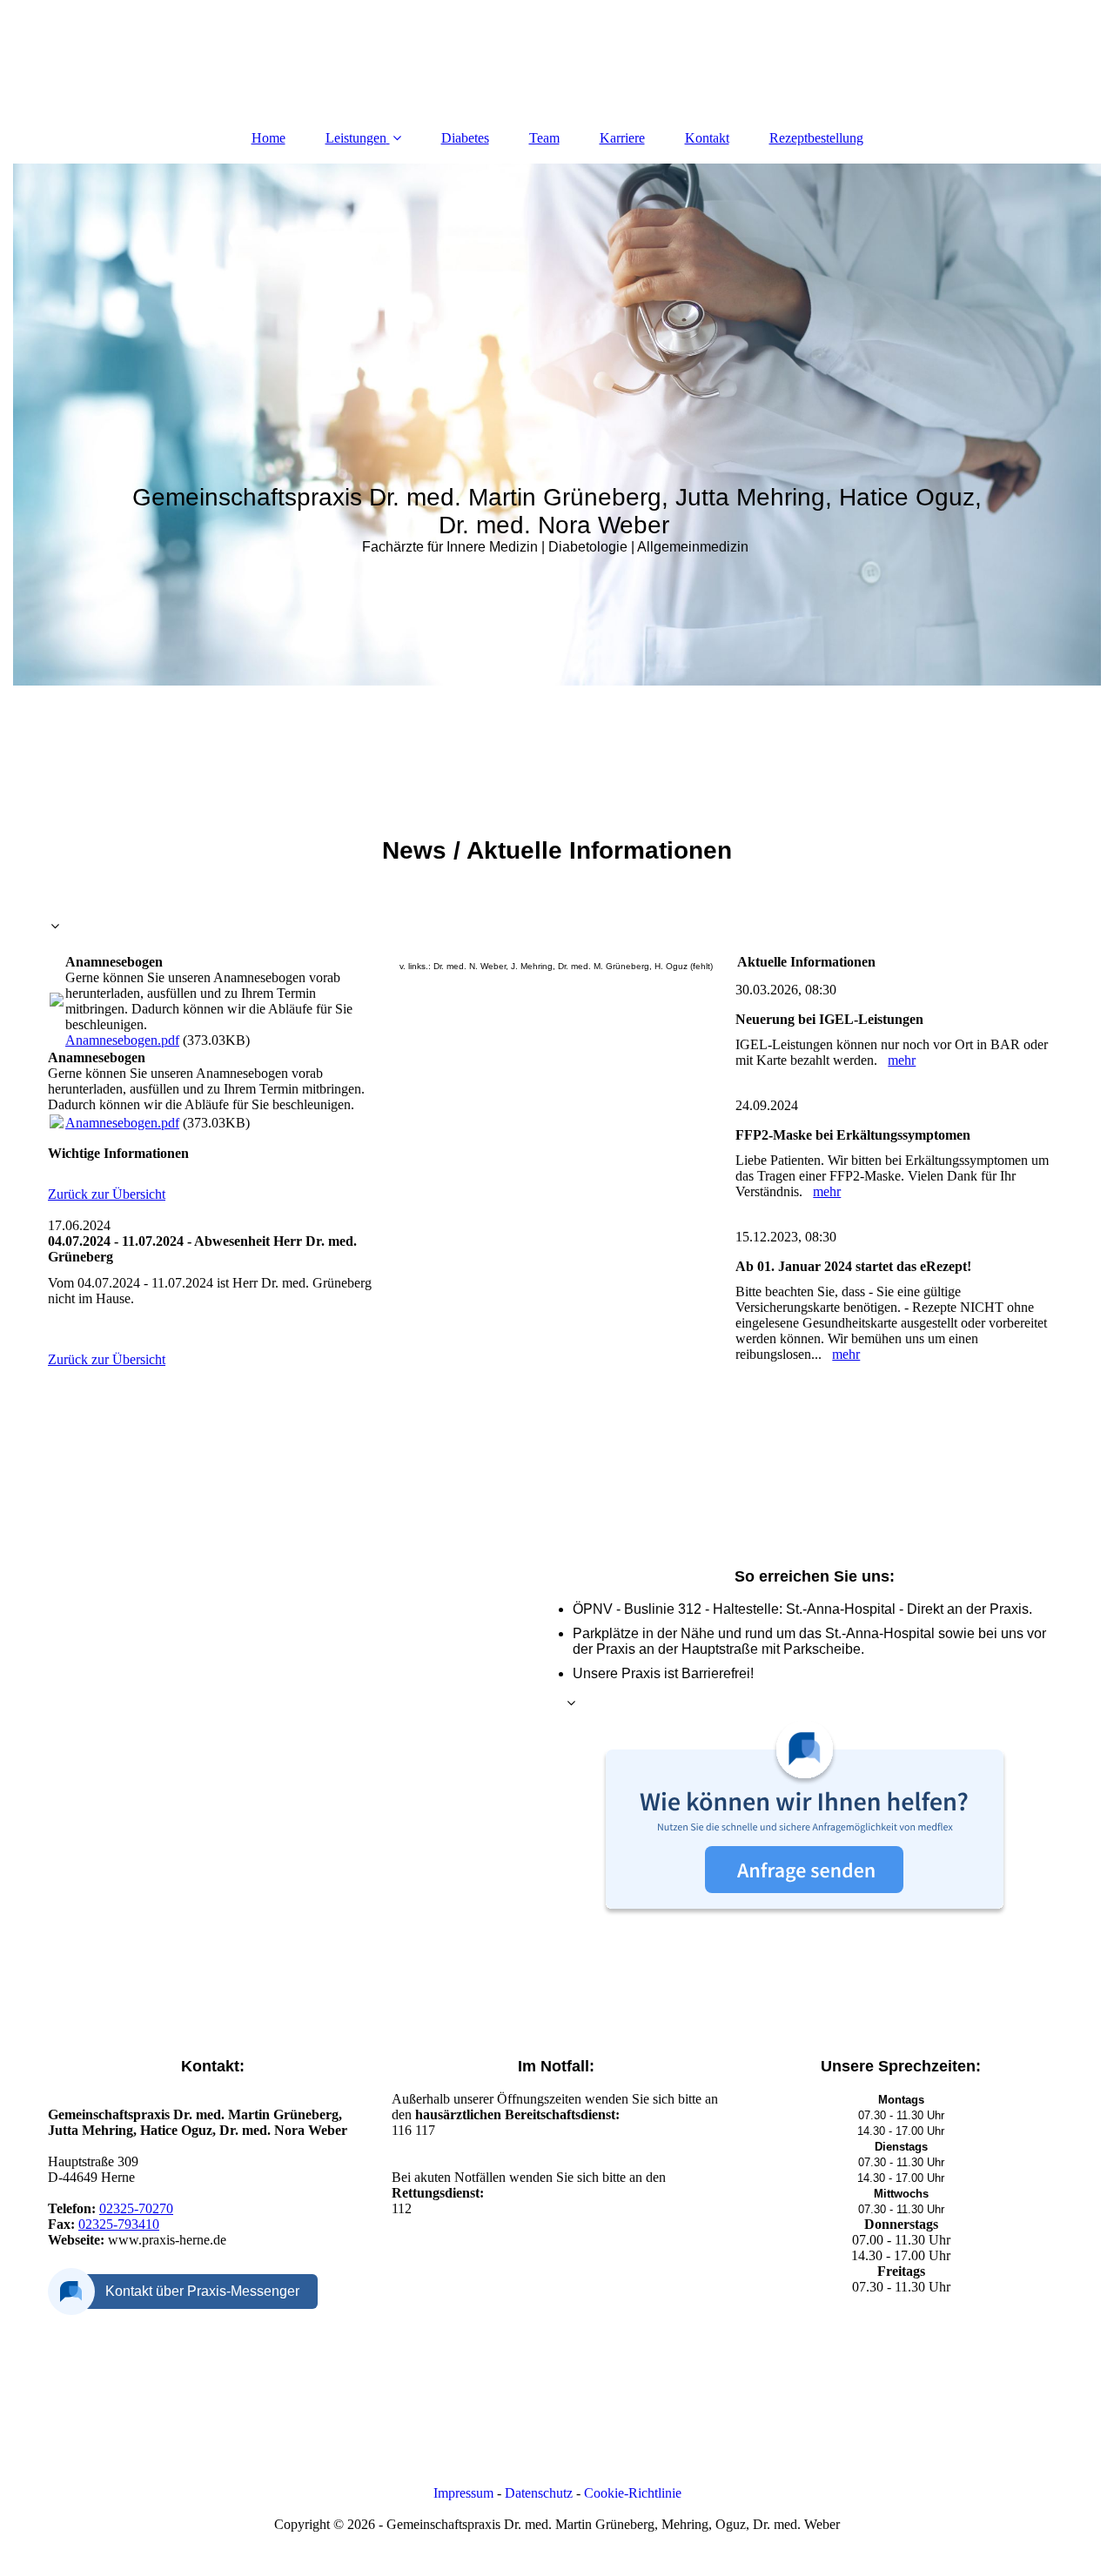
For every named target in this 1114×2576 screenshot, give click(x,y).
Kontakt (707, 138)
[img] (557, 425)
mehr (902, 1060)
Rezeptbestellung (816, 138)
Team (544, 138)
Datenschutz (539, 2493)
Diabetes (465, 138)
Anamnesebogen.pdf (122, 1040)
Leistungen (356, 138)
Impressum (463, 2493)
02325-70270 (136, 2208)
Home (268, 138)
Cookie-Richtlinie (633, 2493)
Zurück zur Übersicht (107, 1194)
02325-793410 (119, 2224)
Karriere (622, 138)
